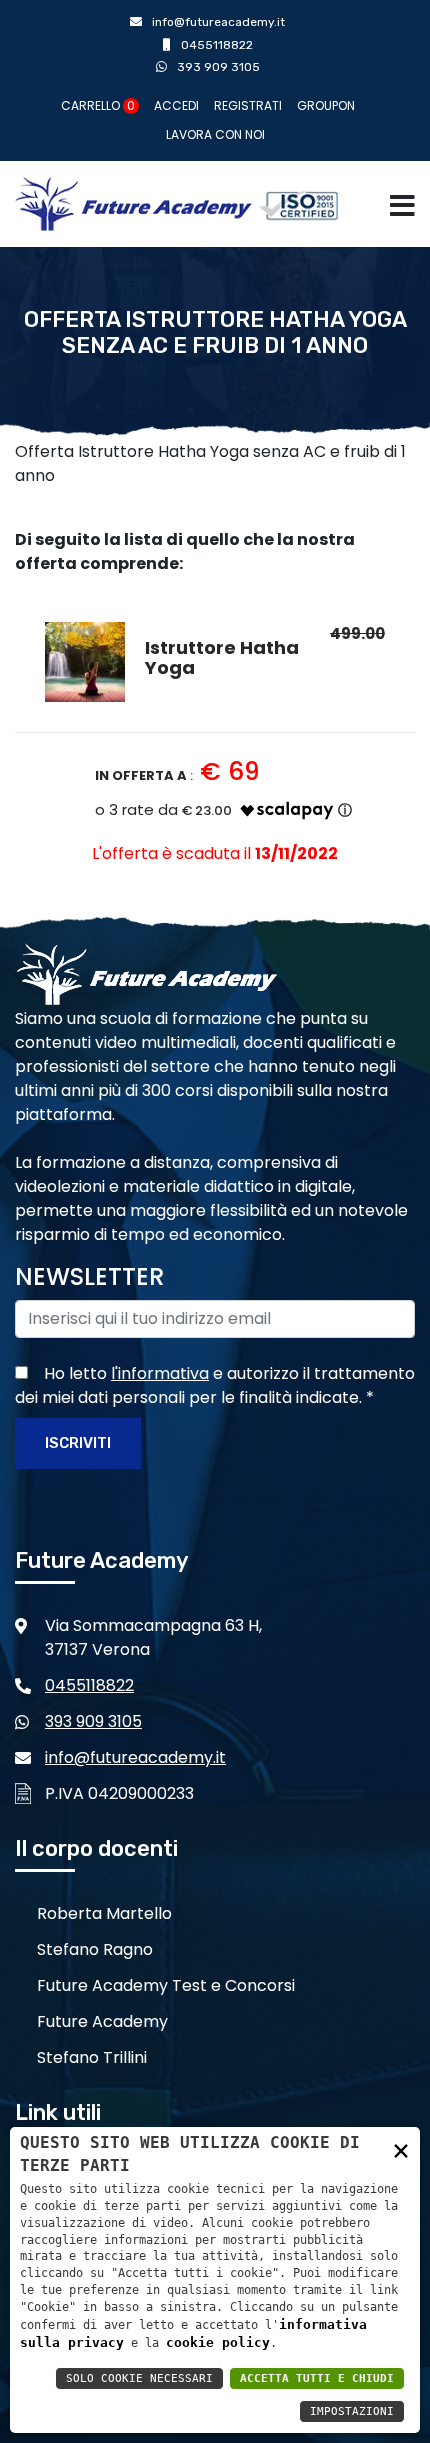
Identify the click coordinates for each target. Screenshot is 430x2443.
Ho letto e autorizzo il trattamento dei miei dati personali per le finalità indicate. (215, 1385)
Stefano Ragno (95, 1949)
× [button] (401, 2149)
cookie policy (218, 2342)
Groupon (326, 105)
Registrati (248, 105)
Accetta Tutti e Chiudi (317, 2378)
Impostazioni (352, 2411)
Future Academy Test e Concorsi (166, 1985)
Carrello (98, 105)
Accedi (176, 105)
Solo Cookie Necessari (139, 2378)
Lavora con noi (215, 134)
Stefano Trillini (92, 2057)
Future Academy (102, 2021)
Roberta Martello (104, 1913)
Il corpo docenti (96, 1848)
